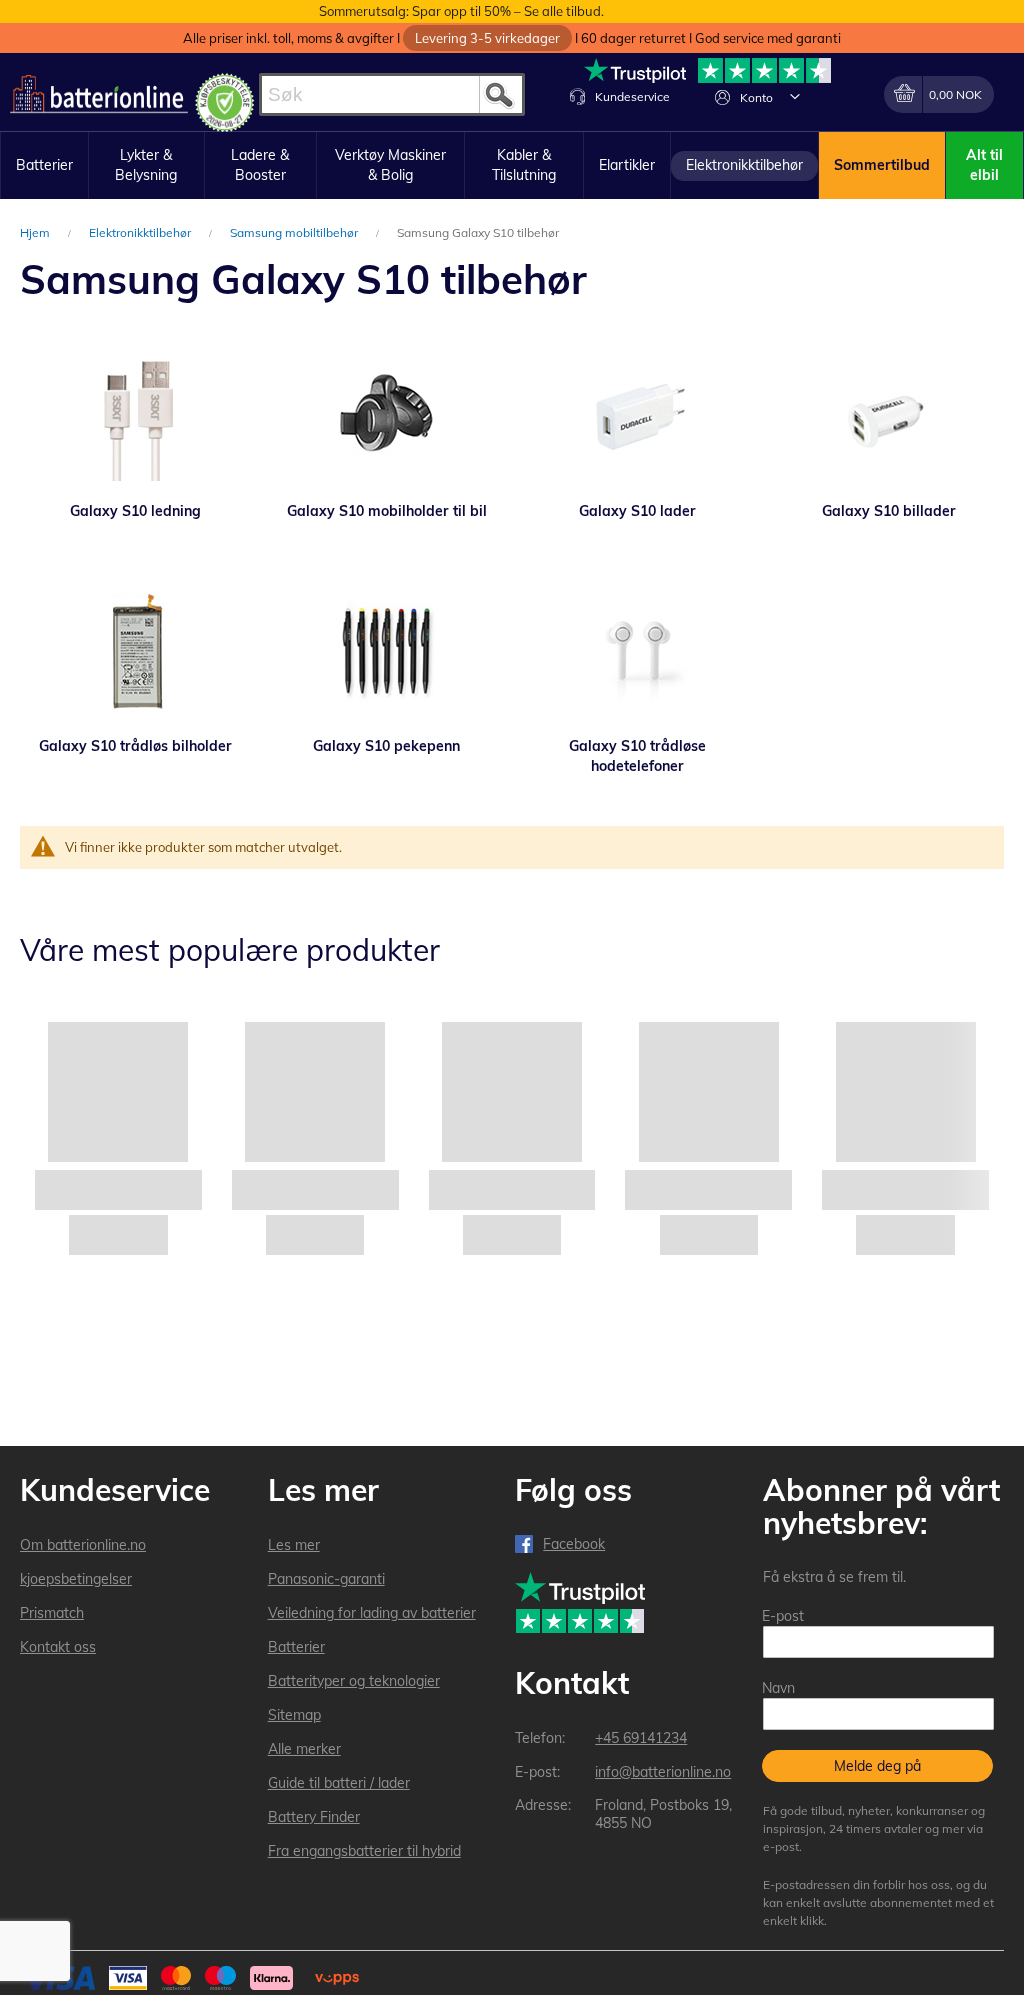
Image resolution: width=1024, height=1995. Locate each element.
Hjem (36, 232)
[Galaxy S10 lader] (637, 416)
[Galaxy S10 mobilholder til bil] (386, 416)
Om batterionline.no (83, 1545)
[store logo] (99, 94)
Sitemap (294, 1715)
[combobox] (392, 94)
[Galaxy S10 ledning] (135, 416)
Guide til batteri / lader (339, 1783)
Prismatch (52, 1613)
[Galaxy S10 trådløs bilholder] (135, 651)
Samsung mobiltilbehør (295, 232)
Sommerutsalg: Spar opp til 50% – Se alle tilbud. (461, 11)
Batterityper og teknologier (354, 1681)
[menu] (512, 165)
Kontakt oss (58, 1647)
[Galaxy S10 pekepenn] (386, 651)
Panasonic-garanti (326, 1579)
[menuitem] (44, 166)
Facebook (574, 1544)
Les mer (294, 1545)
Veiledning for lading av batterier (372, 1613)
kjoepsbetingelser (76, 1579)
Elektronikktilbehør (141, 232)
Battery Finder (314, 1817)
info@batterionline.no (663, 1772)
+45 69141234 (641, 1738)
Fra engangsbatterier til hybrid (364, 1851)
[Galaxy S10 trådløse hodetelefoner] (637, 651)
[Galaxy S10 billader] (888, 416)
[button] (795, 96)
